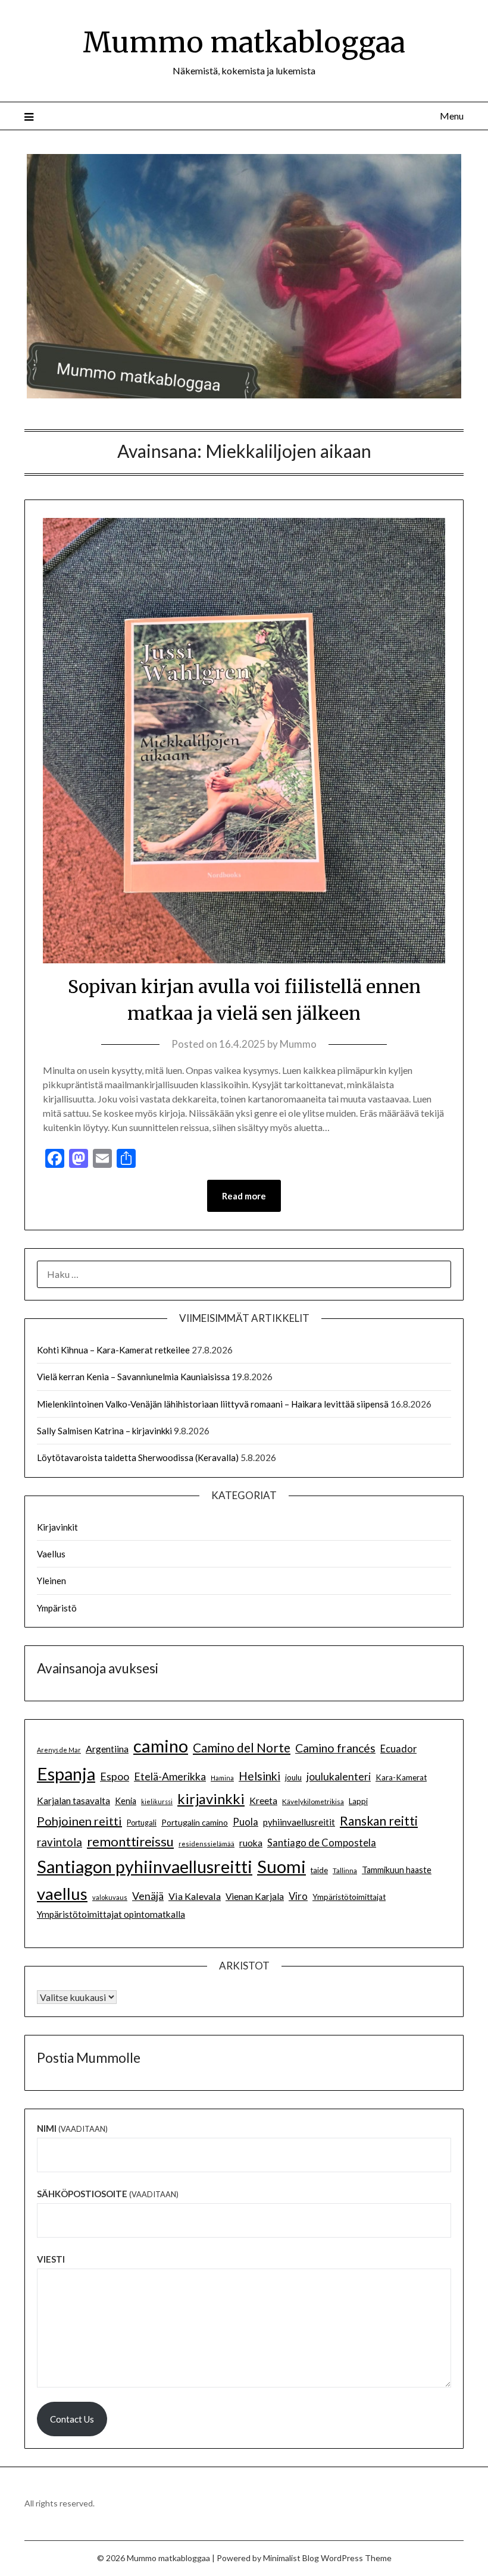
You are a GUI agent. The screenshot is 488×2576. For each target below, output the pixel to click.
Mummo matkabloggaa (244, 42)
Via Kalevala (195, 1896)
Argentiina (107, 1749)
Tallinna (345, 1870)
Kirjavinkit (57, 1527)
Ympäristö (57, 1608)
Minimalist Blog (291, 2558)
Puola (245, 1822)
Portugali (142, 1823)
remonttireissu (130, 1841)
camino (161, 1746)
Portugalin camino (195, 1822)
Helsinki (259, 1776)
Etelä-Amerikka (170, 1777)
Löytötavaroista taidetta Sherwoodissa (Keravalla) (138, 1457)
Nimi (72, 2128)
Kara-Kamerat (401, 1777)
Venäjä (148, 1896)
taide (319, 1870)
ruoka (251, 1843)
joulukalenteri (339, 1777)
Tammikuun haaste (397, 1870)
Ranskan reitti (379, 1821)
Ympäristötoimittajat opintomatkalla (111, 1914)
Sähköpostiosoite (108, 2194)
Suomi (281, 1866)
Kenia (126, 1801)
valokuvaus (110, 1897)
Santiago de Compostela (322, 1843)
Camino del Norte (242, 1747)
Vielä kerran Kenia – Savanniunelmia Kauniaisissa (133, 1377)
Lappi (358, 1801)
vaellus (62, 1894)
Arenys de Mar (59, 1750)
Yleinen (51, 1581)
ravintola (60, 1842)
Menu (452, 116)
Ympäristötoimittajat (349, 1897)
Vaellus (51, 1554)
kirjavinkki (211, 1799)
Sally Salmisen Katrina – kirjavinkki (104, 1431)
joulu (293, 1777)
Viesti (51, 2259)
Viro (298, 1896)
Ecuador (398, 1749)
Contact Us (72, 2419)
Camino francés (335, 1748)
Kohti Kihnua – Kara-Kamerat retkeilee (113, 1350)
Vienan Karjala (255, 1896)
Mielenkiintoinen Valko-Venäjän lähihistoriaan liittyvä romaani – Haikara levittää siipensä (213, 1404)
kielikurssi (157, 1801)
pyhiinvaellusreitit (299, 1822)
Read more (244, 1196)
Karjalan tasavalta (73, 1801)
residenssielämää (207, 1844)
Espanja (66, 1774)
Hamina (222, 1778)
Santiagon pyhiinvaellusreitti (145, 1867)
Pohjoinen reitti (79, 1821)
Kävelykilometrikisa (313, 1801)
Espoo (115, 1776)
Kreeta (263, 1800)
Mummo (298, 1044)
